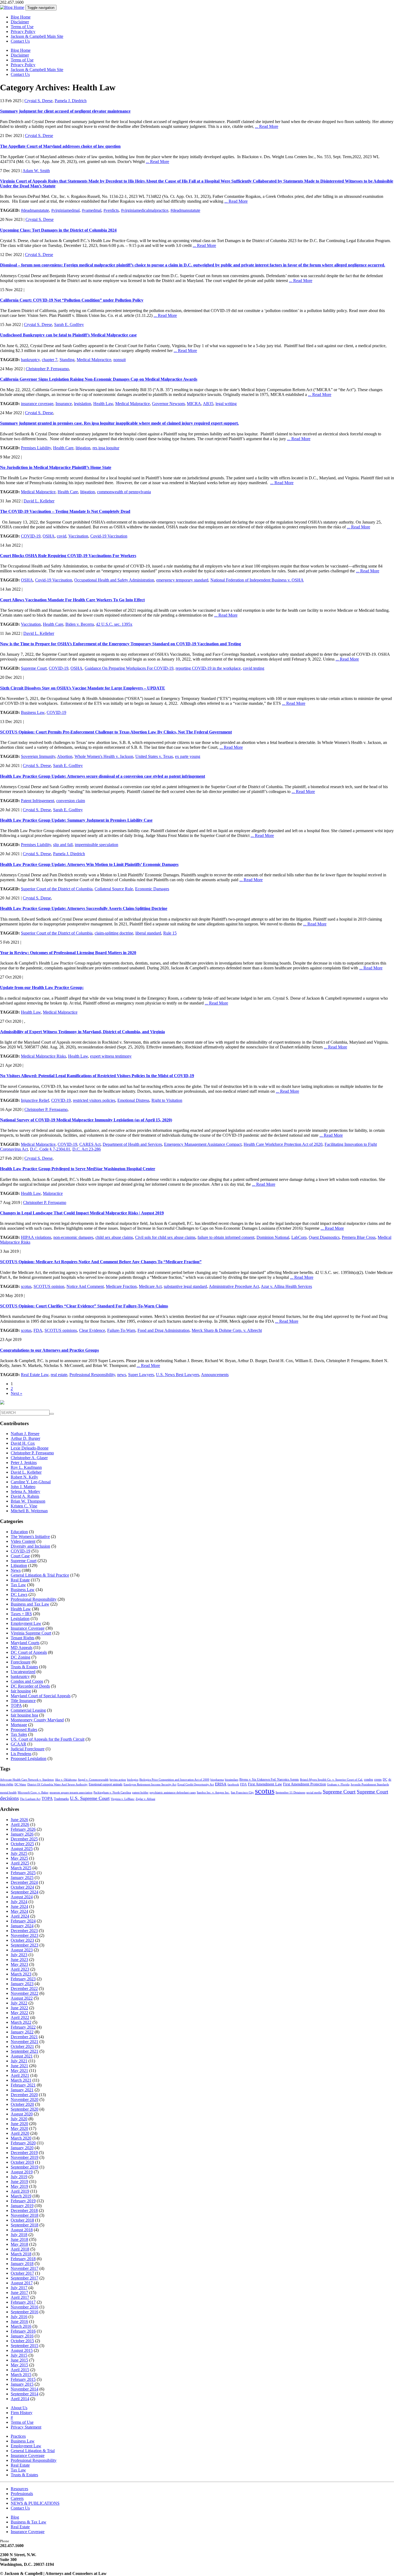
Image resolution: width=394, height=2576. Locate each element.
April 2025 (20, 1863)
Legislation (20, 1619)
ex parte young (188, 756)
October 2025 (22, 1844)
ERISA (221, 1784)
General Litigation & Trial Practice (40, 1575)
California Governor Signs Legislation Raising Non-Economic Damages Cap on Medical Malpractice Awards (99, 379)
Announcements (215, 1375)
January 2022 (22, 2032)
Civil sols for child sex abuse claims (165, 1237)
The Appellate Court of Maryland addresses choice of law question (60, 146)
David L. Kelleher (39, 501)
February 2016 (23, 2331)
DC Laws (19, 1594)
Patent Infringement (38, 801)
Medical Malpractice (94, 360)
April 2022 (20, 2017)
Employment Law (26, 1623)
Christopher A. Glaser (29, 1458)
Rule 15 (170, 933)
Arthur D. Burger (25, 1438)
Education (19, 1532)
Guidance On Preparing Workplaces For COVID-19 (129, 668)
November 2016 (25, 2307)
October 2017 (22, 2273)
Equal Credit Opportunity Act (196, 1784)
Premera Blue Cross (359, 1237)
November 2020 (25, 2099)
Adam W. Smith (36, 171)
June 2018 (19, 2239)
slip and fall (63, 845)
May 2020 (19, 2128)
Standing (67, 360)
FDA (38, 1330)
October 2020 (22, 2104)
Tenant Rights (23, 1638)
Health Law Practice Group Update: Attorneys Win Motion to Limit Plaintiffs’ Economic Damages (89, 864)
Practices (18, 2436)
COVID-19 (31, 536)
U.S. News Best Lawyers (178, 1375)
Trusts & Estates (24, 1667)
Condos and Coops (27, 1681)
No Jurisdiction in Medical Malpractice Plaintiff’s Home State (56, 467)
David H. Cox (23, 1443)
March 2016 (21, 2326)
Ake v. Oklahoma (66, 1780)
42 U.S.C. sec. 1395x (114, 624)
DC (385, 1780)
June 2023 (19, 1960)
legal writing (226, 404)
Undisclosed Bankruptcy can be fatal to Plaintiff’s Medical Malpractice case (68, 335)
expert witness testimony (111, 1056)
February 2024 (23, 1921)
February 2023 (23, 1979)
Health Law (103, 404)
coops (378, 1780)
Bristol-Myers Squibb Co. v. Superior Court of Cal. (331, 1780)
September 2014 (25, 2394)
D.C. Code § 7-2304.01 (50, 1149)
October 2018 (22, 2220)
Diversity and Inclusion (30, 1546)
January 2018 (22, 2264)
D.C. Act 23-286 (87, 1149)
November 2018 (25, 2215)
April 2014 (20, 2399)
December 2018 (24, 2210)
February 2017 (23, 2302)
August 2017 (22, 2283)
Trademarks (61, 1799)
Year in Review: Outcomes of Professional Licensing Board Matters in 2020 (68, 953)
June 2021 (19, 2066)
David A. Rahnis (25, 1496)
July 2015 (19, 2355)
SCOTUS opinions (61, 1330)
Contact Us (20, 41)
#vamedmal (92, 210)
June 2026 (19, 1820)
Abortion (65, 756)
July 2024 (19, 1902)
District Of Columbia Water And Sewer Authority (57, 1784)
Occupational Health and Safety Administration (114, 580)
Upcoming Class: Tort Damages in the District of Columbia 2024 (58, 230)
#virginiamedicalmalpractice (145, 210)
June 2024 (19, 1906)
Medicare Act (150, 1286)
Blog (15, 2517)
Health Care (63, 448)
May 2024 (19, 1911)
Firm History (22, 2413)
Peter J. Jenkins (24, 1463)
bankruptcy (30, 360)
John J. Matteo (23, 1487)
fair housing (21, 1691)
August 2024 (22, 1897)
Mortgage (19, 1725)
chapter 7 (50, 360)
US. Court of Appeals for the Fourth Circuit (48, 1739)
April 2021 (20, 2075)
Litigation (19, 1565)
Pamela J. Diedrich (71, 101)
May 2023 (19, 1964)
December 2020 (24, 2095)
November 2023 (25, 1935)
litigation (83, 448)
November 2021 (25, 2042)
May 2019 (19, 2186)
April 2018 (20, 2249)
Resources (19, 2489)
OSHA (49, 536)
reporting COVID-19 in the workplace (208, 668)
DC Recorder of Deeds (30, 1686)
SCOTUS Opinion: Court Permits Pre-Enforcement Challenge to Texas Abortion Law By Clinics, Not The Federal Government (116, 732)
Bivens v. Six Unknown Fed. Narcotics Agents (269, 1780)
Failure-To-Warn (121, 1330)
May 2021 (19, 2071)
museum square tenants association (71, 1793)
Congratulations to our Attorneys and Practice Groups (49, 1350)
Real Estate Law (35, 1375)
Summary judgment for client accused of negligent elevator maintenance (65, 111)
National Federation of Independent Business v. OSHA (257, 580)
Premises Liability (36, 448)
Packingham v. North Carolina (112, 1793)
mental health (8, 1793)
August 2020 (22, 2114)
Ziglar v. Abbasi (145, 1799)
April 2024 (20, 1916)
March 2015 (21, 2375)
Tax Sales (19, 1734)
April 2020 (20, 2133)
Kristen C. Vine (24, 1506)
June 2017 (19, 2293)
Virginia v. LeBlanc (123, 1799)
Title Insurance (23, 1701)
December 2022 (24, 1988)
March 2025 (21, 1868)
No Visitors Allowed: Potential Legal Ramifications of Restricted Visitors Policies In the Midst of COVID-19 (97, 1076)
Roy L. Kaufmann (26, 1467)
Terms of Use (22, 27)
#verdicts (111, 210)
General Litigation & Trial (33, 2451)
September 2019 (25, 2167)
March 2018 (21, 2254)
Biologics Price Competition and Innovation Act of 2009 (174, 1780)
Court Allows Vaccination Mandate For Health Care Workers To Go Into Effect (72, 600)
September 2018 (25, 2225)
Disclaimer (20, 22)
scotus (26, 1286)
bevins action (118, 1780)
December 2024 (24, 1882)
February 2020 (23, 2143)
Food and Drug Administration (163, 1330)
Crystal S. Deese (38, 101)
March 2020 (21, 2138)
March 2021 (21, 2080)
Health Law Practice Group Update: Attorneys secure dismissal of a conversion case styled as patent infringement (103, 776)
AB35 (208, 404)
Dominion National (273, 1237)
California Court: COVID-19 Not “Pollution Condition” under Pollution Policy (72, 300)
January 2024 (22, 1926)
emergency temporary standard (182, 580)
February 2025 (23, 1873)
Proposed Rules (24, 1730)
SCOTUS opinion (49, 1286)
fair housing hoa (24, 1715)
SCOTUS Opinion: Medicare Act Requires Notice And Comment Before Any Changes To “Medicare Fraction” (101, 1262)
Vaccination (78, 536)
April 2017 (20, 2297)
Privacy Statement (26, 2427)
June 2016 (19, 2321)
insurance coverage (37, 404)
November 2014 (25, 2389)
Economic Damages (152, 889)
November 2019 (25, 2157)
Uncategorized (23, 1672)
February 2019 (23, 2201)
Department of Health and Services (132, 1144)
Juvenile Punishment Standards (370, 1784)
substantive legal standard (185, 1286)
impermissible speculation (96, 845)
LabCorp (299, 1237)
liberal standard (148, 933)
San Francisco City (242, 1793)
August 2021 (22, 2056)
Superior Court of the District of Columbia (57, 889)
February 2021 (23, 2085)
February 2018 (23, 2259)
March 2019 (21, 2196)
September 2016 (25, 2312)
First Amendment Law (265, 1784)
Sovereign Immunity (38, 756)
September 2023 (25, 1945)
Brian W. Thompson (28, 1501)
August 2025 (22, 1849)
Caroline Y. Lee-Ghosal (31, 1482)
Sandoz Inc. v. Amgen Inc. (213, 1793)
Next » (16, 1393)
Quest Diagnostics (324, 1237)
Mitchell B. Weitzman (29, 1511)
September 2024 (25, 1892)
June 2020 (19, 2124)
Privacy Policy (23, 31)
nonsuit (120, 360)
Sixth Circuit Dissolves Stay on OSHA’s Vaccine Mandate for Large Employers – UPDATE (83, 688)
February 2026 (23, 1829)
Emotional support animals (106, 1784)
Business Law (33, 712)
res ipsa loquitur (106, 448)
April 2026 (20, 1824)
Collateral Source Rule (114, 889)
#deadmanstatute (35, 210)
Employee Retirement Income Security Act (150, 1784)
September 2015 (25, 2346)
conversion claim (71, 801)
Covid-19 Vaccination (109, 536)
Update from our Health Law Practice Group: (42, 987)
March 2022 (21, 2022)
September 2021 (25, 2051)
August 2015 (22, 2350)
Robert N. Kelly (24, 1477)
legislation (83, 404)
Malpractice (53, 1193)
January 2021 (22, 2090)
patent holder (140, 1793)
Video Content (23, 1541)
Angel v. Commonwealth (93, 1780)
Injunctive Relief (35, 1100)
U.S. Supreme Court (90, 1798)
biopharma (217, 1780)
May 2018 (19, 2244)
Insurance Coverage (28, 1628)
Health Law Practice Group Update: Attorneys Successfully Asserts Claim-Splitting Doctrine (84, 908)
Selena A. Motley (25, 1491)
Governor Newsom (168, 404)
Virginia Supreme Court (31, 1633)
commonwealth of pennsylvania (124, 492)
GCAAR (18, 1744)
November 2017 (25, 2268)
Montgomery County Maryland (37, 1720)
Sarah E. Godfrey (69, 325)
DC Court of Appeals (29, 1652)
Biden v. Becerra (80, 624)
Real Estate (20, 1580)
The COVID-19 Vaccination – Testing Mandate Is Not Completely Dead (65, 511)
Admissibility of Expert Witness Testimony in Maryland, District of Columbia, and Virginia (82, 1032)
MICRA (194, 404)
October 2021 (22, 2046)
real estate (59, 1375)
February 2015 (23, 2379)
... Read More (267, 126)
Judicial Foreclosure (28, 1749)
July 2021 (19, 2061)
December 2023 (24, 1931)
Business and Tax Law (30, 1604)
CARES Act (90, 1144)
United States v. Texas (154, 756)
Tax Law (18, 1585)
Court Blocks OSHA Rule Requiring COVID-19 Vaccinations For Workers (68, 556)
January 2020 (22, 2148)
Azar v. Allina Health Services (286, 1286)
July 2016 (19, 2317)
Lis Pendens (21, 1754)
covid (62, 536)
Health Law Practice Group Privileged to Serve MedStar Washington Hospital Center (78, 1169)
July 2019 (19, 2177)
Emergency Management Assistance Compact (203, 1144)
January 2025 (22, 1878)
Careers (17, 2498)
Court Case (20, 1556)
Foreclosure (21, 1662)
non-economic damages (73, 1237)
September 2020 (25, 2109)
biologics (133, 1780)
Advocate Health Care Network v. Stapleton (27, 1780)
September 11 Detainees (290, 1793)
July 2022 (19, 2003)
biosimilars (232, 1780)
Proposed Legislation (29, 1758)
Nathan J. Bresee (25, 1434)
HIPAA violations (36, 1237)
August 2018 (22, 2230)
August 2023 (22, 1950)
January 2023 (22, 1984)
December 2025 (24, 1839)
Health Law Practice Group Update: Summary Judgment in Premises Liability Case (76, 820)
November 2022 (25, 1993)
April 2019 (20, 2191)
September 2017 (25, 2278)
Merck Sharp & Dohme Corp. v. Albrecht (227, 1330)
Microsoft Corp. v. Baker (33, 1793)
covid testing (254, 668)
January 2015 (22, 2384)
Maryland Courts (25, 1643)
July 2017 (19, 2288)
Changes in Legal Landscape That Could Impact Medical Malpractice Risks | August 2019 (82, 1213)
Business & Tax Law (29, 2522)
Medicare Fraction (121, 1286)
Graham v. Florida (338, 1784)
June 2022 (19, 2008)
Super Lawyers (141, 1375)
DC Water (20, 1784)
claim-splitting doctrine (114, 933)
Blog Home (21, 17)
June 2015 (19, 2360)
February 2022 (23, 2027)
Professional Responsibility (92, 1375)
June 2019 (19, 2182)
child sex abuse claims (114, 1237)
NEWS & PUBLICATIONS (35, 2503)
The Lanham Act (30, 1799)
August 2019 (22, 2172)
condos (369, 1780)
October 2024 (22, 1887)
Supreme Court (34, 668)
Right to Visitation (167, 1100)
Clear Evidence (92, 1330)
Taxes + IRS (21, 1614)
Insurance (64, 404)
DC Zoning (21, 1657)
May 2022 (19, 2013)
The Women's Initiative (30, 1537)
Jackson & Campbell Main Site (37, 36)
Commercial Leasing (28, 1710)
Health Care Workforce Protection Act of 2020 (283, 1144)
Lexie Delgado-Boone (30, 1448)
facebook (233, 1784)
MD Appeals (22, 1647)
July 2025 (19, 1853)
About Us (19, 2408)
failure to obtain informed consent (226, 1237)
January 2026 (22, 1834)
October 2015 (22, 2341)
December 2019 (24, 2153)
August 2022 (22, 1998)
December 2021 (24, 2037)
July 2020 (19, 2119)
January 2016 (22, 2336)
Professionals (22, 2494)
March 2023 (21, 1974)
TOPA (16, 1705)
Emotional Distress (133, 1100)
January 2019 (22, 2206)
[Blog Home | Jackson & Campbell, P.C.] (12, 7)
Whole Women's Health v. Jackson (104, 756)
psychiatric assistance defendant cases (173, 1793)
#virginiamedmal (65, 210)
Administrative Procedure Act (234, 1286)
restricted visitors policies (94, 1100)
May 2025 (19, 1858)
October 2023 (22, 1940)
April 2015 (20, 2370)
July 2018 (19, 2235)
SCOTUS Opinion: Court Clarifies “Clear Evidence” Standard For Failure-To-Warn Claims (84, 1306)
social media (314, 1793)
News (16, 1570)
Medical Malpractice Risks (43, 1056)
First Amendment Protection (304, 1784)
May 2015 (19, 2365)
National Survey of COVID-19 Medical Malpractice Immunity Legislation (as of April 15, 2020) (86, 1120)
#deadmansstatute (185, 210)
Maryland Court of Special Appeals (41, 1696)
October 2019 (22, 2162)
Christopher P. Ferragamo (47, 369)
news (122, 1375)
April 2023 (20, 1969)
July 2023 (19, 1955)
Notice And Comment (85, 1286)
